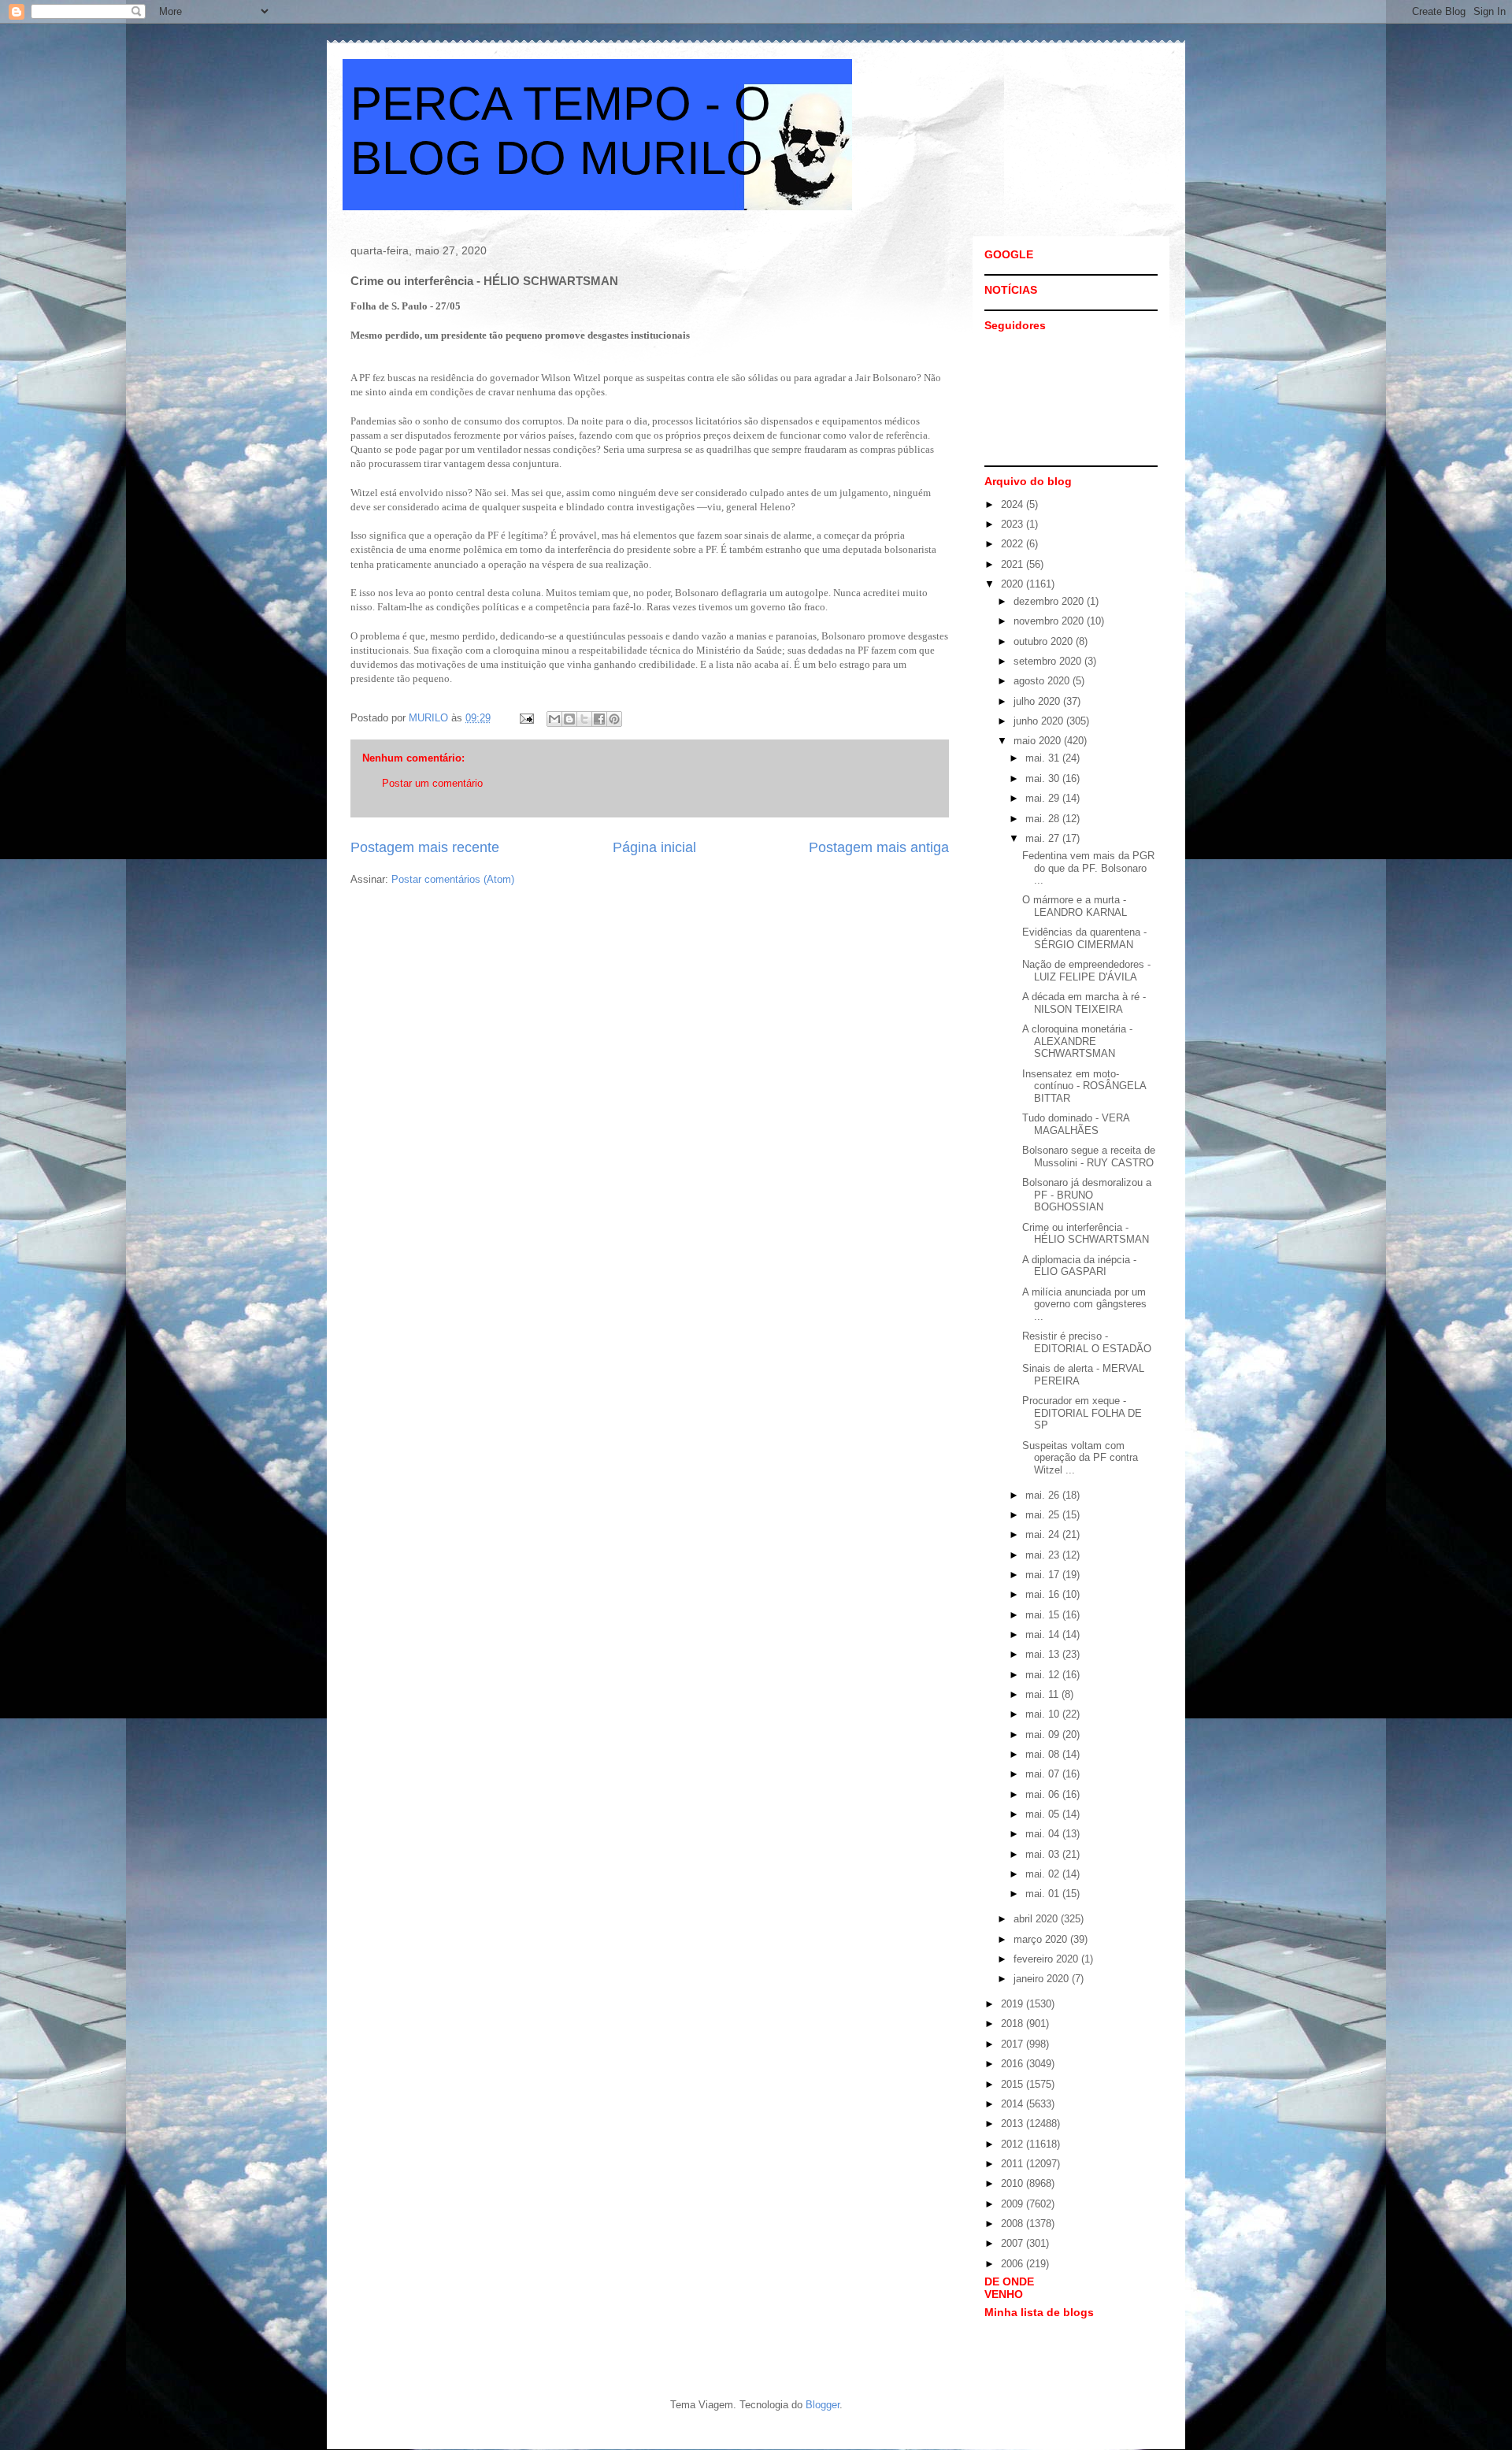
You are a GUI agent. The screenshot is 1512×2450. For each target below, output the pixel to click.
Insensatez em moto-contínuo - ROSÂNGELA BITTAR (1084, 1086)
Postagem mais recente (425, 847)
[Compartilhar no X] (584, 719)
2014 (1014, 2104)
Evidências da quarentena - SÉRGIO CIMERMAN (1084, 938)
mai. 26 (1044, 1495)
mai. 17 (1044, 1575)
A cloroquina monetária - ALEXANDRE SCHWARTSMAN (1077, 1041)
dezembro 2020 (1050, 601)
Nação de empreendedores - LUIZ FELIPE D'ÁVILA (1086, 971)
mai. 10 (1044, 1714)
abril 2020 (1037, 1919)
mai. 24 (1044, 1534)
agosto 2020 (1043, 681)
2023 (1014, 524)
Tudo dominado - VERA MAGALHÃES (1076, 1124)
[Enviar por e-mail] (554, 719)
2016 (1014, 2064)
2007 (1014, 2243)
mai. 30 (1044, 778)
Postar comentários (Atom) (453, 879)
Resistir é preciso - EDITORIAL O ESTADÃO (1087, 1342)
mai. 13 (1044, 1654)
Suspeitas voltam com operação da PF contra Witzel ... (1080, 1458)
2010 (1014, 2183)
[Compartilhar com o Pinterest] (614, 719)
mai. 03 (1044, 1854)
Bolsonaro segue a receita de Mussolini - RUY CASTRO (1089, 1156)
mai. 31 (1044, 758)
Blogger (823, 2405)
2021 (1014, 564)
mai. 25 (1044, 1515)
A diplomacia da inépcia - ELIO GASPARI (1079, 1266)
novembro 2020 (1050, 621)
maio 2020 (1039, 741)
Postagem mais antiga (879, 847)
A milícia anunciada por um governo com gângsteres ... (1084, 1304)
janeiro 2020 (1043, 1979)
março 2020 (1042, 1939)
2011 (1014, 2164)
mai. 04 (1044, 1834)
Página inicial (654, 847)
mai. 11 (1043, 1694)
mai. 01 (1044, 1894)
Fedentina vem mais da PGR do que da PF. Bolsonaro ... (1088, 868)
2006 (1014, 2264)
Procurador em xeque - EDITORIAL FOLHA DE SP (1082, 1413)
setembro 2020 (1049, 661)
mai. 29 (1044, 798)
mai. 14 (1044, 1635)
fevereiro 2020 (1047, 1959)
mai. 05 (1044, 1814)
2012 (1014, 2144)
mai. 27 (1044, 838)
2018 (1014, 2024)
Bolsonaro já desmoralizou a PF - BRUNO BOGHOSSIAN (1087, 1195)
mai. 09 (1044, 1735)
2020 (1014, 584)
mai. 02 (1044, 1874)
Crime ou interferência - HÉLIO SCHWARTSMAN (1086, 1234)
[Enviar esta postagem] (526, 718)
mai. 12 (1044, 1675)
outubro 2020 (1045, 641)
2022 (1014, 544)
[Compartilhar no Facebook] (599, 719)
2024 (1014, 504)
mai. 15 (1044, 1615)
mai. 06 (1044, 1794)
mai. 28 (1044, 819)
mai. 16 (1044, 1594)
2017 (1014, 2044)
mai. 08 (1044, 1754)
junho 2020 (1040, 721)
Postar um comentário (432, 783)
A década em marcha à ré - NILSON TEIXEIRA (1084, 1003)
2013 (1014, 2124)
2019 (1014, 2004)
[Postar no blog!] (569, 719)
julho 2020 (1038, 701)
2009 (1014, 2204)
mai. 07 (1044, 1774)
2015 (1014, 2084)
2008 (1014, 2224)
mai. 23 (1044, 1555)
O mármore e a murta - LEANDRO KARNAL (1075, 906)
